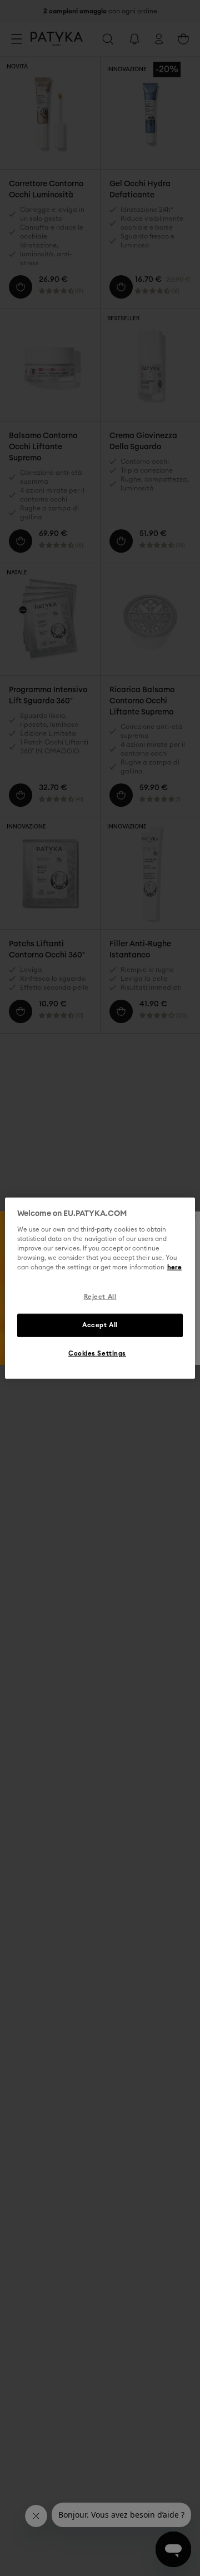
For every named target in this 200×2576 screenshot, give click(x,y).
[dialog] (100, 1288)
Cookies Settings (97, 1354)
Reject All (100, 1297)
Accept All (100, 1325)
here (174, 1267)
